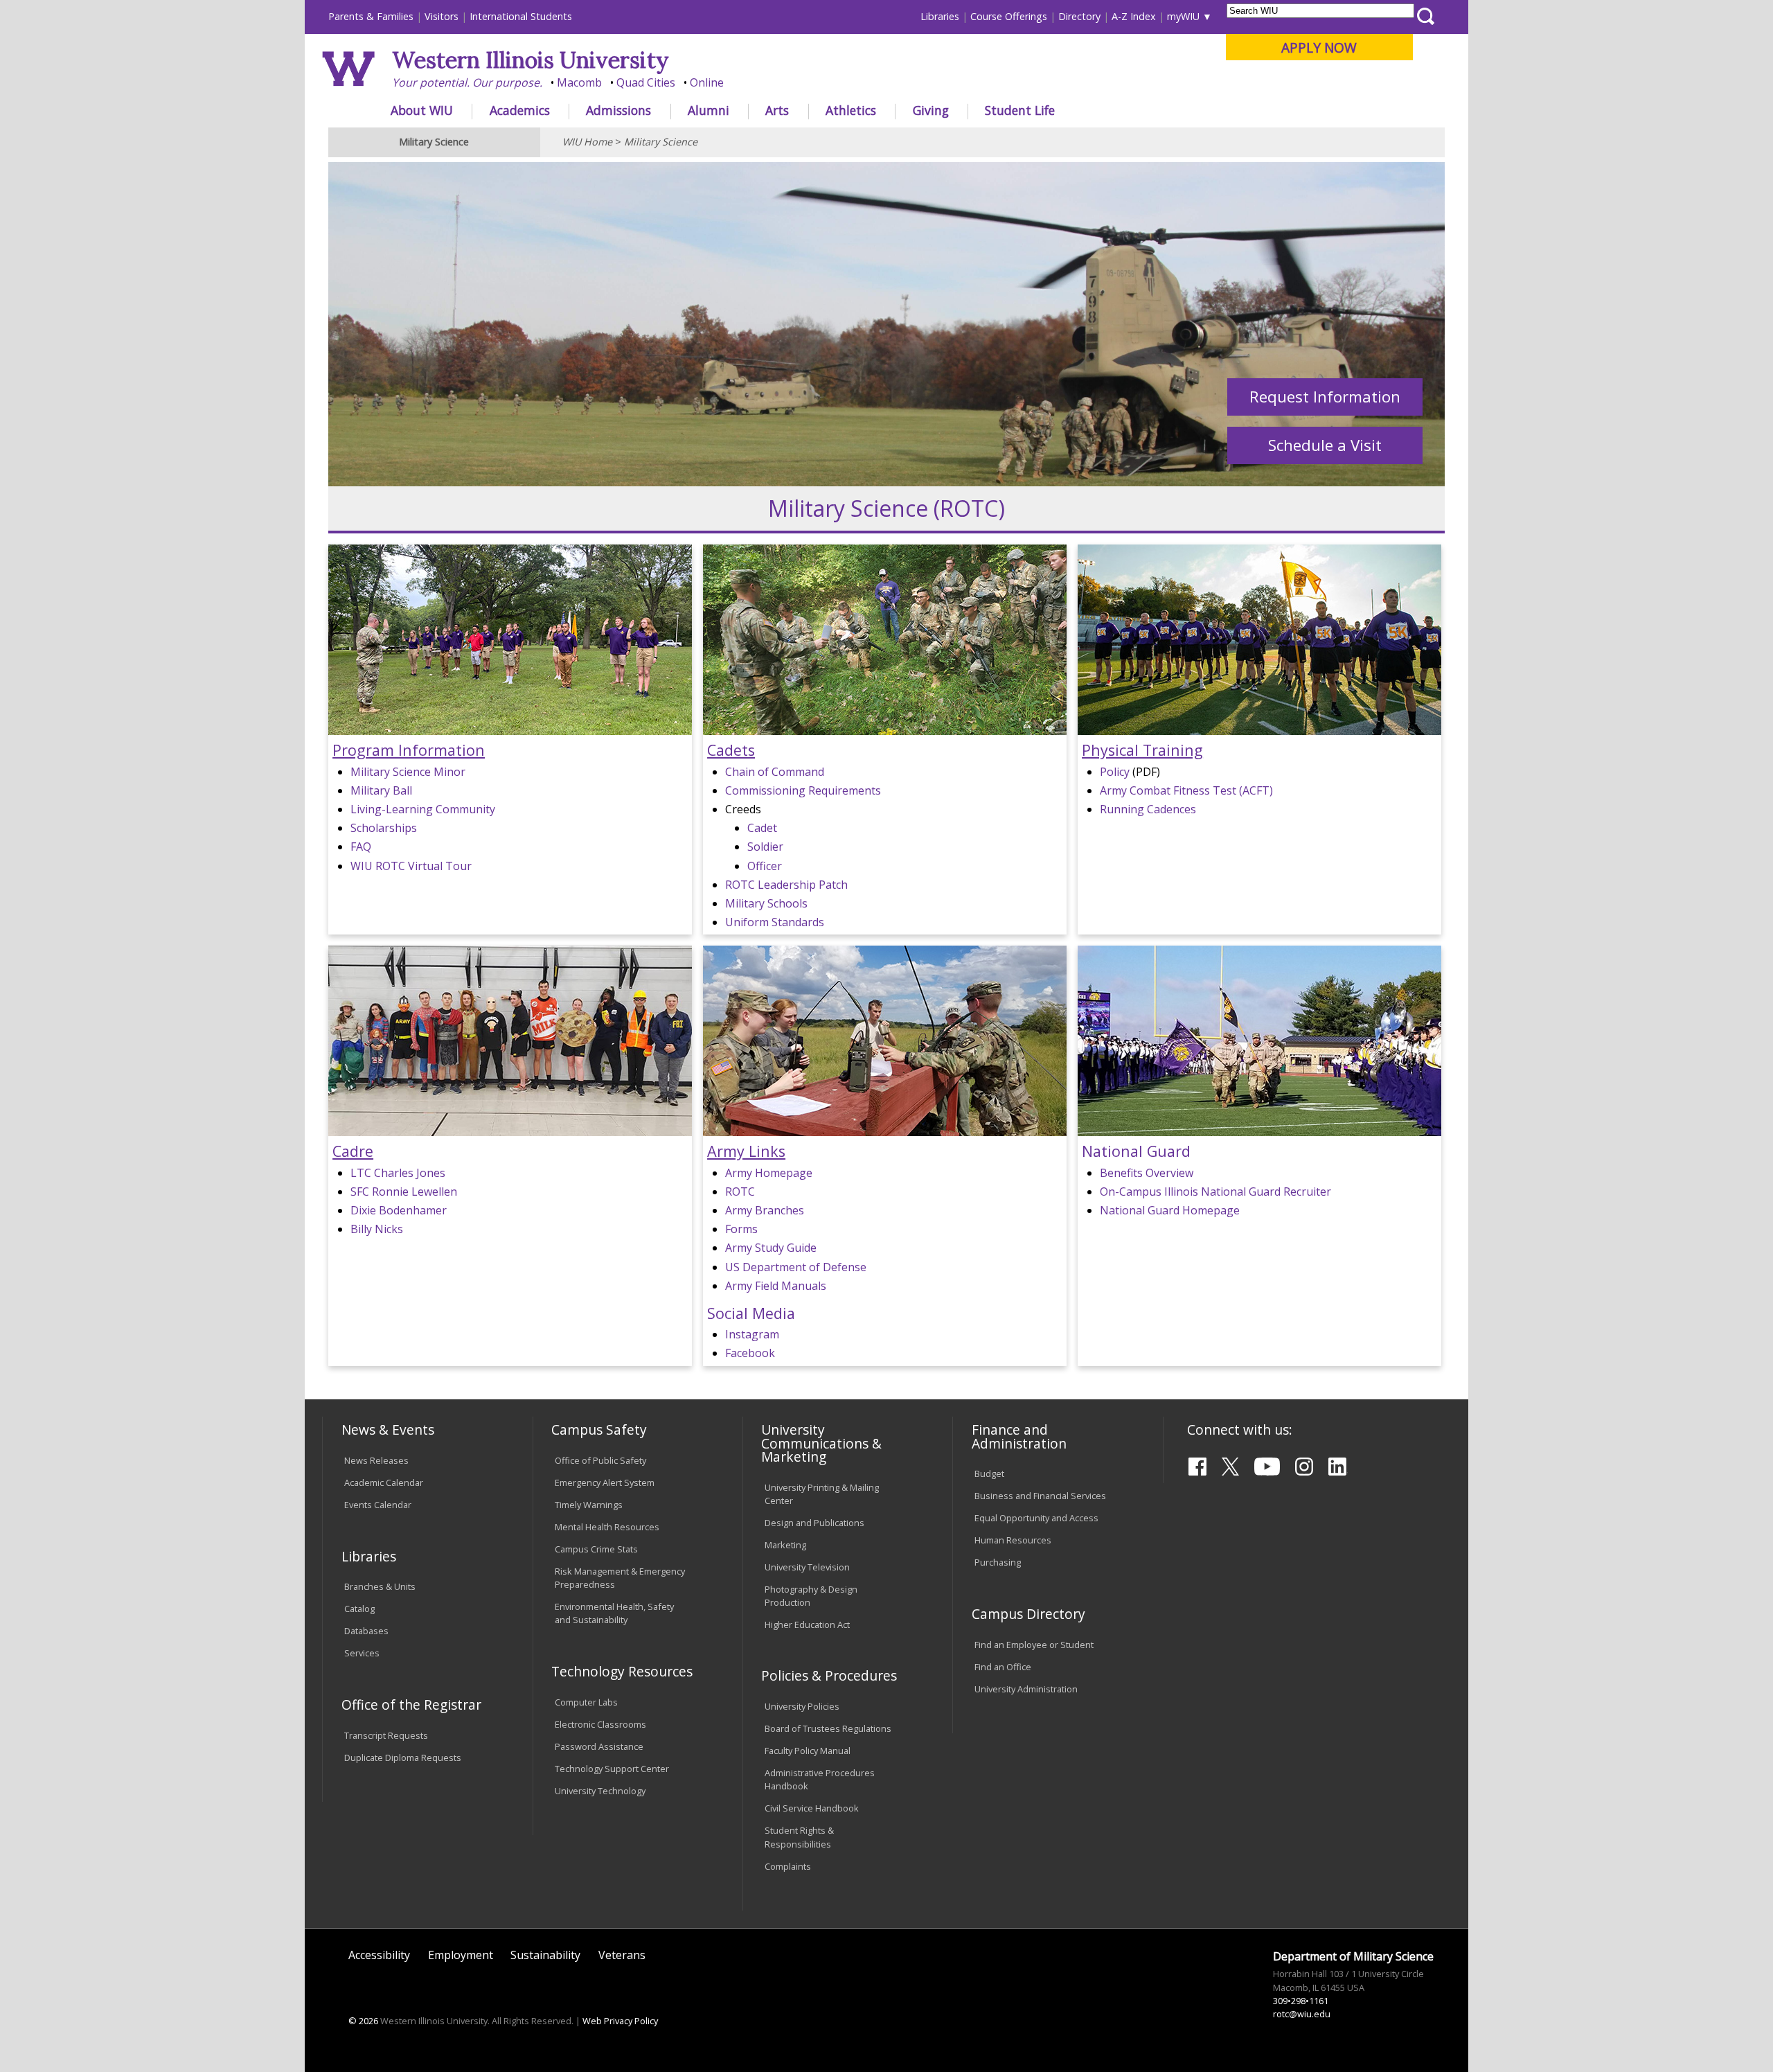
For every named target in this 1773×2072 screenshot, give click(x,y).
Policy (1115, 772)
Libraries (940, 16)
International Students (521, 16)
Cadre (353, 1151)
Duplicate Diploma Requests (403, 1757)
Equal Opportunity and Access (1036, 1518)
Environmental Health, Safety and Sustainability (614, 1613)
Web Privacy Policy (620, 2021)
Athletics (851, 110)
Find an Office (1003, 1667)
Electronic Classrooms (600, 1724)
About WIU (422, 110)
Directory (1079, 16)
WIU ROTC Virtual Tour (411, 866)
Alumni (709, 110)
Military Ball (381, 790)
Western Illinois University (531, 60)
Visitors (442, 16)
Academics (520, 110)
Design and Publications (814, 1523)
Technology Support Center (612, 1769)
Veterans (622, 1955)
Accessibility (379, 1955)
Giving (931, 110)
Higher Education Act (807, 1624)
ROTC (740, 1192)
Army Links (746, 1151)
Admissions (618, 110)
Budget (989, 1473)
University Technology (600, 1791)
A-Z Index (1134, 16)
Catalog (359, 1609)
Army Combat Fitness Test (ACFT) (1186, 790)
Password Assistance (599, 1746)
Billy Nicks (377, 1229)
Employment (461, 1955)
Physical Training (1142, 750)
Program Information (409, 750)
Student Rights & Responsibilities (799, 1837)
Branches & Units (380, 1586)
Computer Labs (586, 1702)
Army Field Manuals (776, 1286)
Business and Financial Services (1040, 1496)
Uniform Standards (775, 922)
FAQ (361, 847)
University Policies (802, 1706)
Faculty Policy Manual (808, 1751)
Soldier (765, 847)
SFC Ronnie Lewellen (404, 1192)
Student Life (1020, 110)
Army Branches (765, 1210)
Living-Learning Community (423, 809)
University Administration (1026, 1689)
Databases (366, 1631)
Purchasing (998, 1562)
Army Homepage (769, 1173)
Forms (741, 1229)
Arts (777, 110)
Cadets (731, 750)
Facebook (750, 1353)
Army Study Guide (771, 1248)
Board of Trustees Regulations (828, 1728)
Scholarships (384, 828)
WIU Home (587, 142)
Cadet (762, 828)
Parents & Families (371, 16)
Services (362, 1653)
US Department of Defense (796, 1267)
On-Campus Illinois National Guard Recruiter (1215, 1192)
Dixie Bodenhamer (399, 1210)
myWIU (1183, 16)
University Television (807, 1567)
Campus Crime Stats (596, 1549)
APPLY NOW (1319, 47)
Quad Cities (646, 82)
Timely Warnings (589, 1505)
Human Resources (1013, 1540)
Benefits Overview (1147, 1173)
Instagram (752, 1334)
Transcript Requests (386, 1735)
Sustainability (545, 1955)
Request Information (1325, 397)
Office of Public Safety (600, 1460)
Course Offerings (1009, 16)
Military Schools (766, 903)
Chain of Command (775, 772)
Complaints (788, 1866)
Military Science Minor (408, 772)
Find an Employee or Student (1034, 1645)
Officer (765, 866)
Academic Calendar (384, 1482)
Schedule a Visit (1325, 445)
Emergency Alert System (605, 1482)
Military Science (661, 142)
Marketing (785, 1545)
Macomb (579, 82)
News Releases (376, 1460)
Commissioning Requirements (803, 790)
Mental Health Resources (607, 1527)
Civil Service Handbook (812, 1808)
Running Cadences (1148, 809)
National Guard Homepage (1170, 1210)
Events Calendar (378, 1505)
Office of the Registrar (411, 1704)
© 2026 (363, 2021)
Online (707, 82)
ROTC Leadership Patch (786, 885)
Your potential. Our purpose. (467, 82)
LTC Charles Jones (398, 1173)
